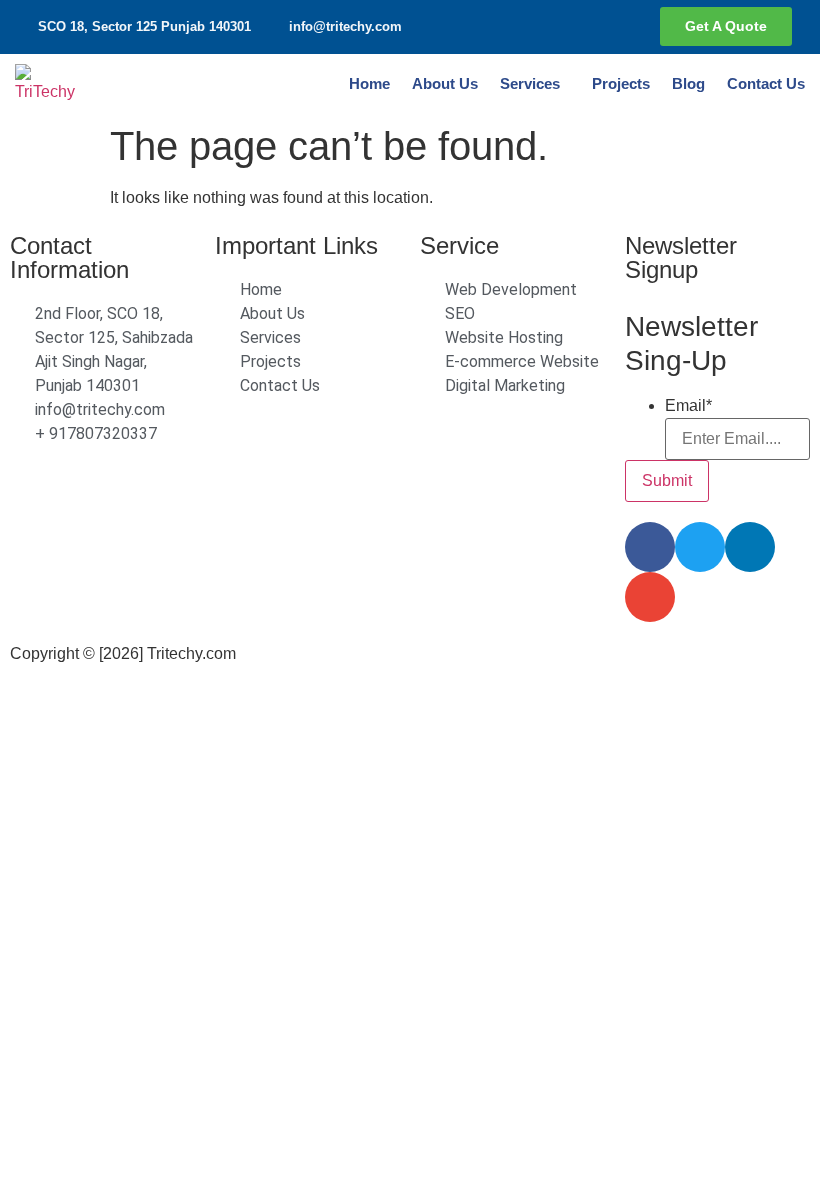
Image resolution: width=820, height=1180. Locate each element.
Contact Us (766, 83)
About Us (445, 83)
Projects (621, 83)
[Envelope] (650, 597)
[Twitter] (700, 547)
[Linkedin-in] (608, 27)
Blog (688, 83)
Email (688, 406)
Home (369, 83)
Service (459, 245)
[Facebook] (650, 547)
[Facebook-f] (568, 27)
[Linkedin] (750, 547)
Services (530, 83)
